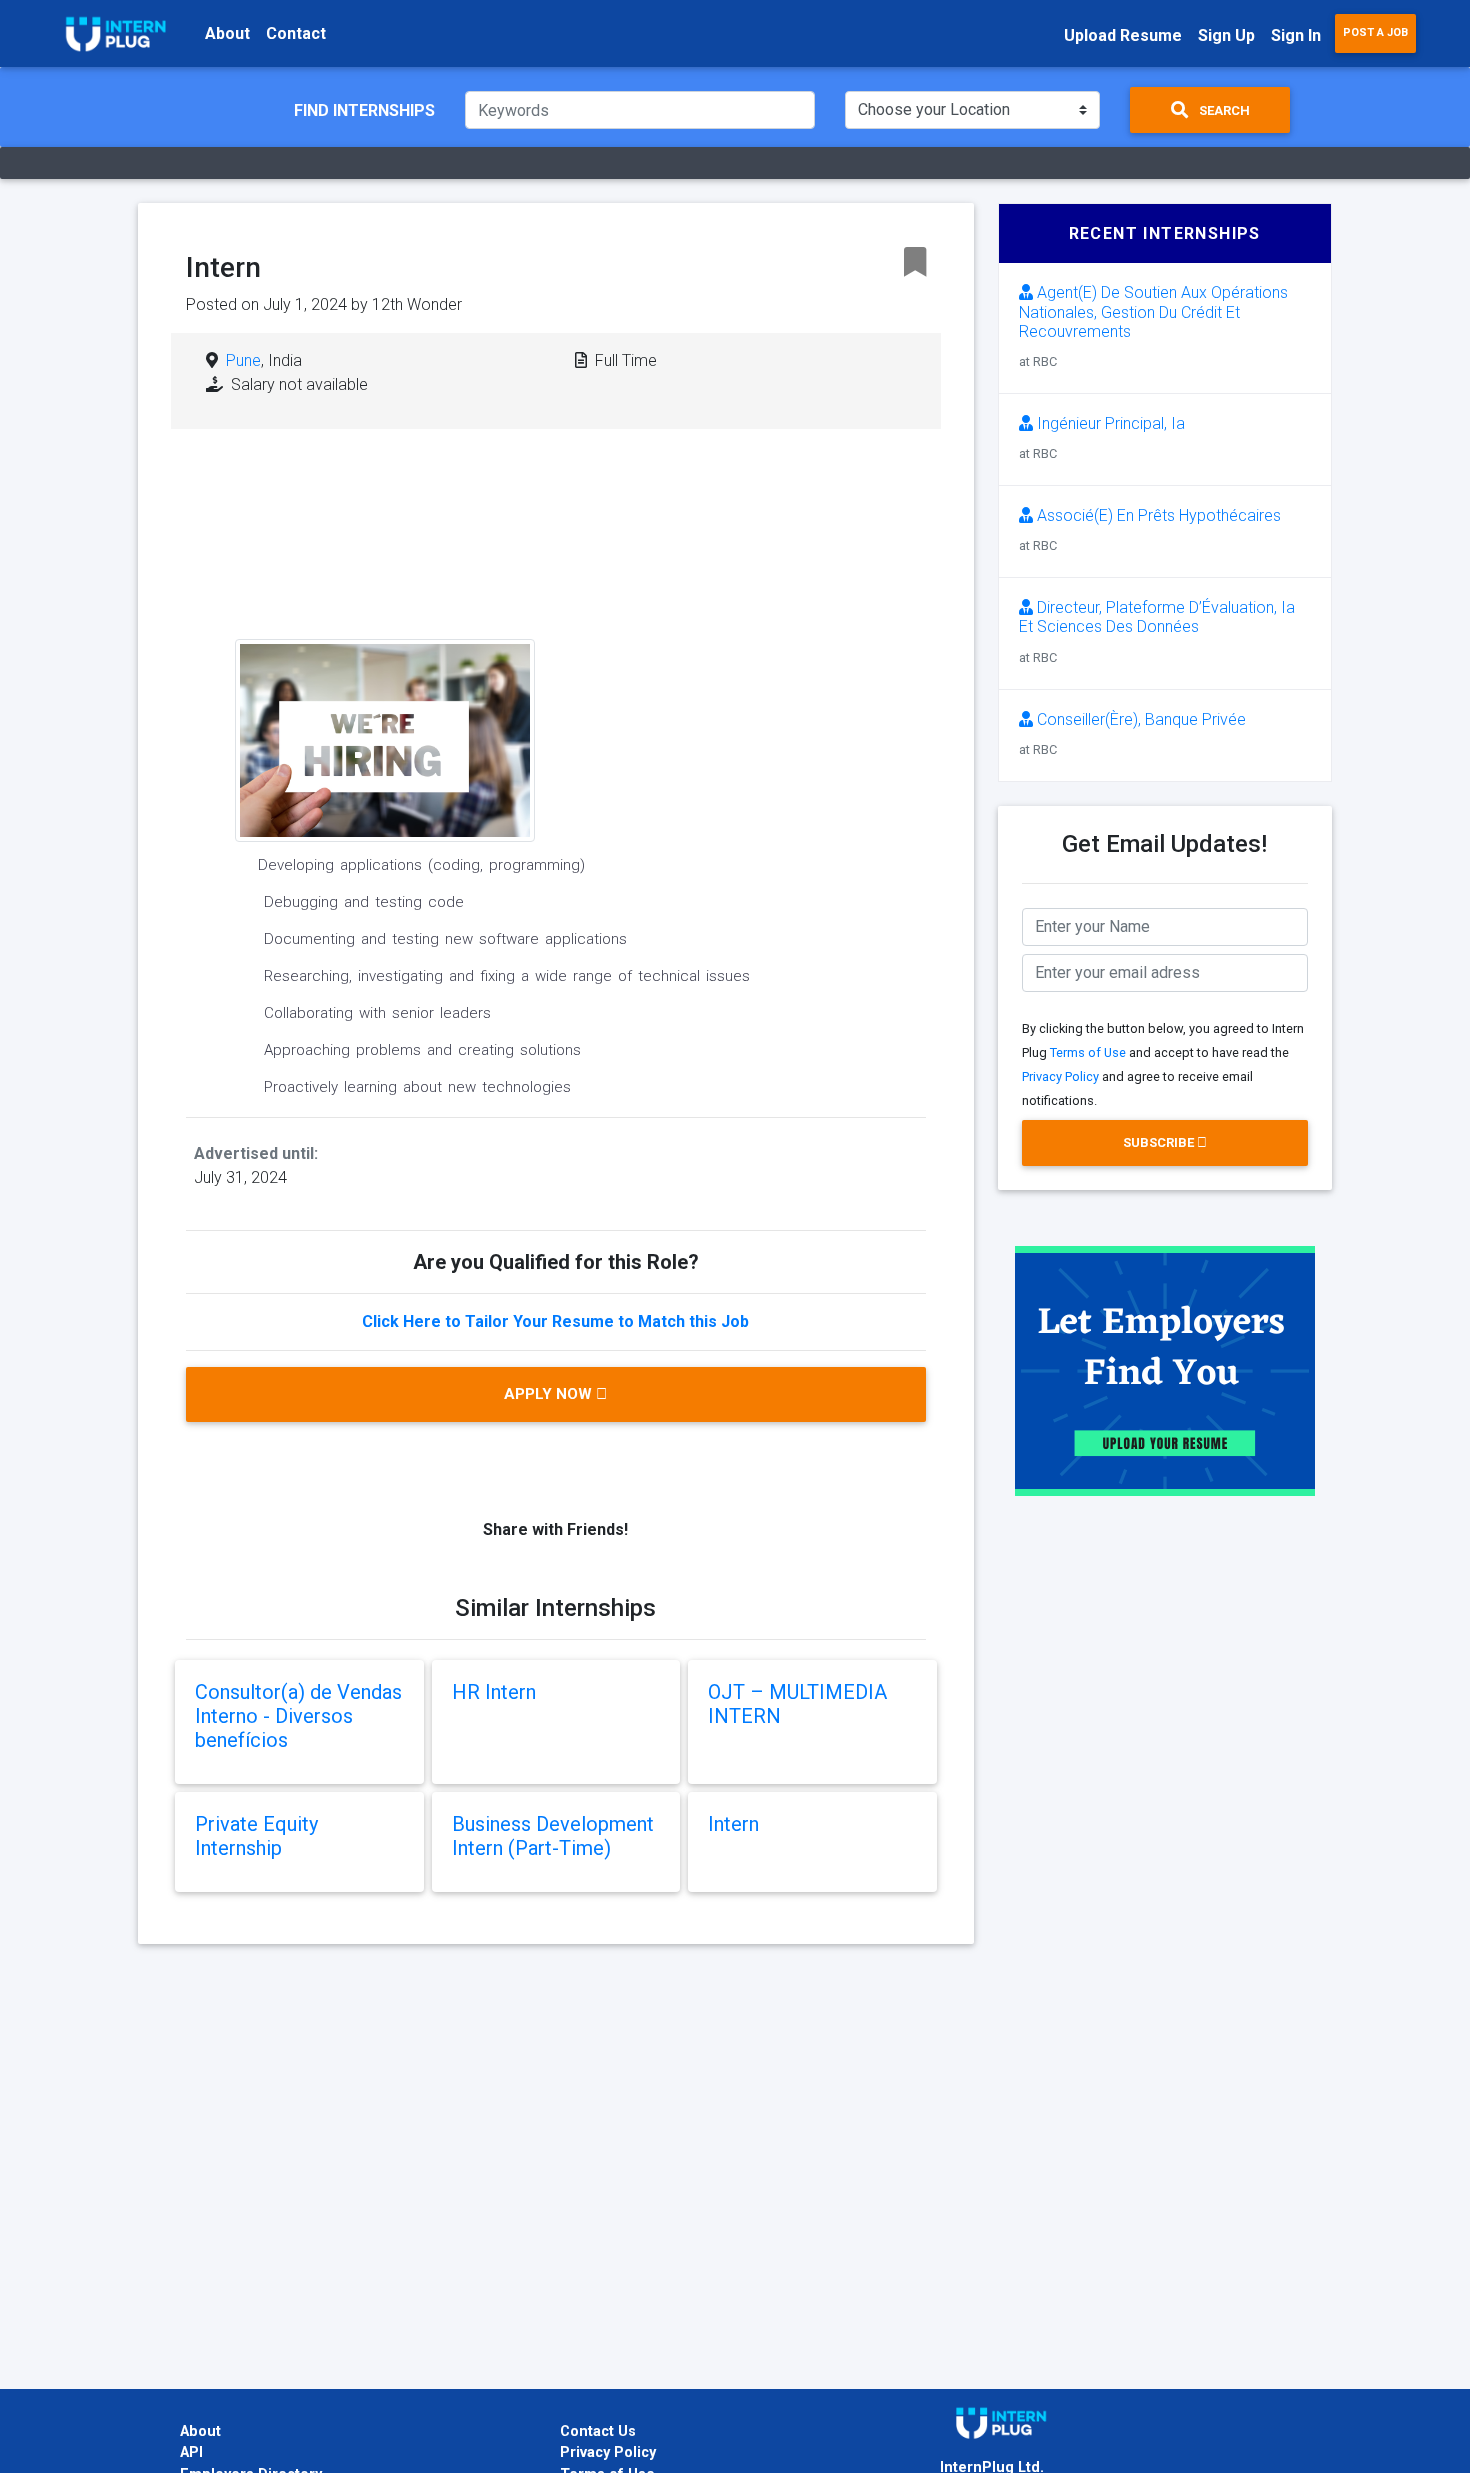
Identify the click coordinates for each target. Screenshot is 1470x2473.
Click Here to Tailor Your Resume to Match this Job (555, 1321)
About (227, 33)
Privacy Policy (1060, 1076)
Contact (296, 33)
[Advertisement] (709, 605)
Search (1223, 110)
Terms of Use (1088, 1052)
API (191, 2452)
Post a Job (1375, 32)
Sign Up (1226, 35)
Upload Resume (1123, 35)
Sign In (1296, 35)
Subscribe (1160, 1142)
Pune (243, 360)
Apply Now (550, 1394)
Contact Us (598, 2431)
